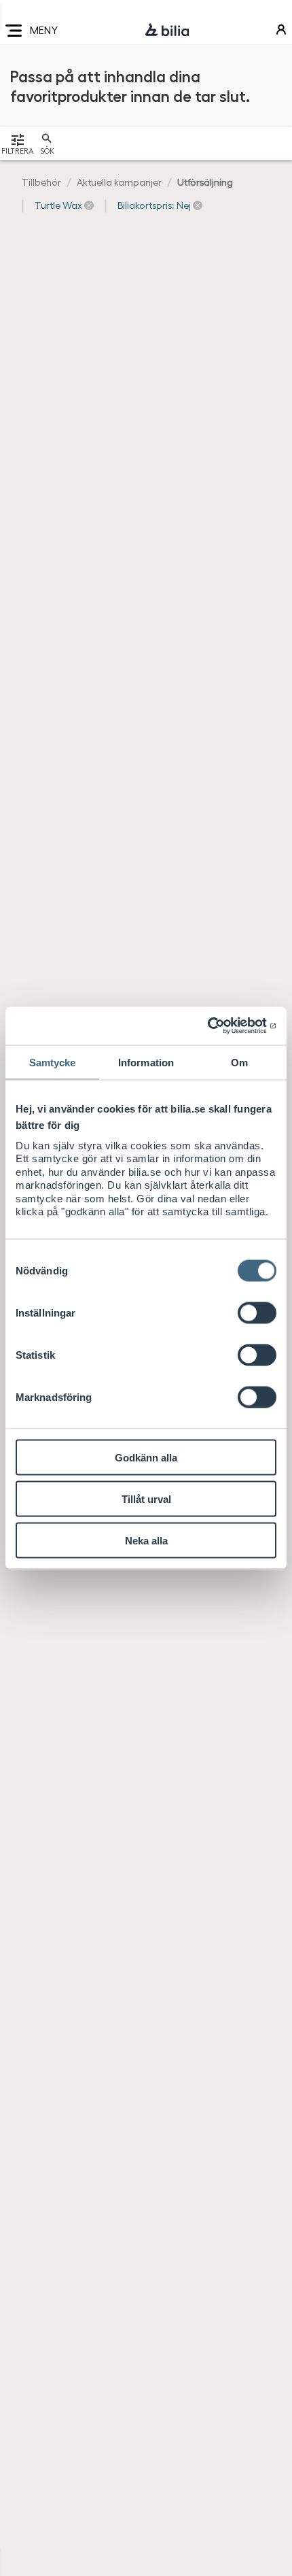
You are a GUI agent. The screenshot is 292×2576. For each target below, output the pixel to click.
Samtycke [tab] (53, 1062)
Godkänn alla (146, 1457)
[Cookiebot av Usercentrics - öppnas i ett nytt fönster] (217, 1026)
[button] (64, 205)
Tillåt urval (146, 1498)
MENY (44, 30)
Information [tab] (146, 1062)
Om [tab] (239, 1062)
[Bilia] (167, 31)
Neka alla (146, 1540)
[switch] (257, 1312)
